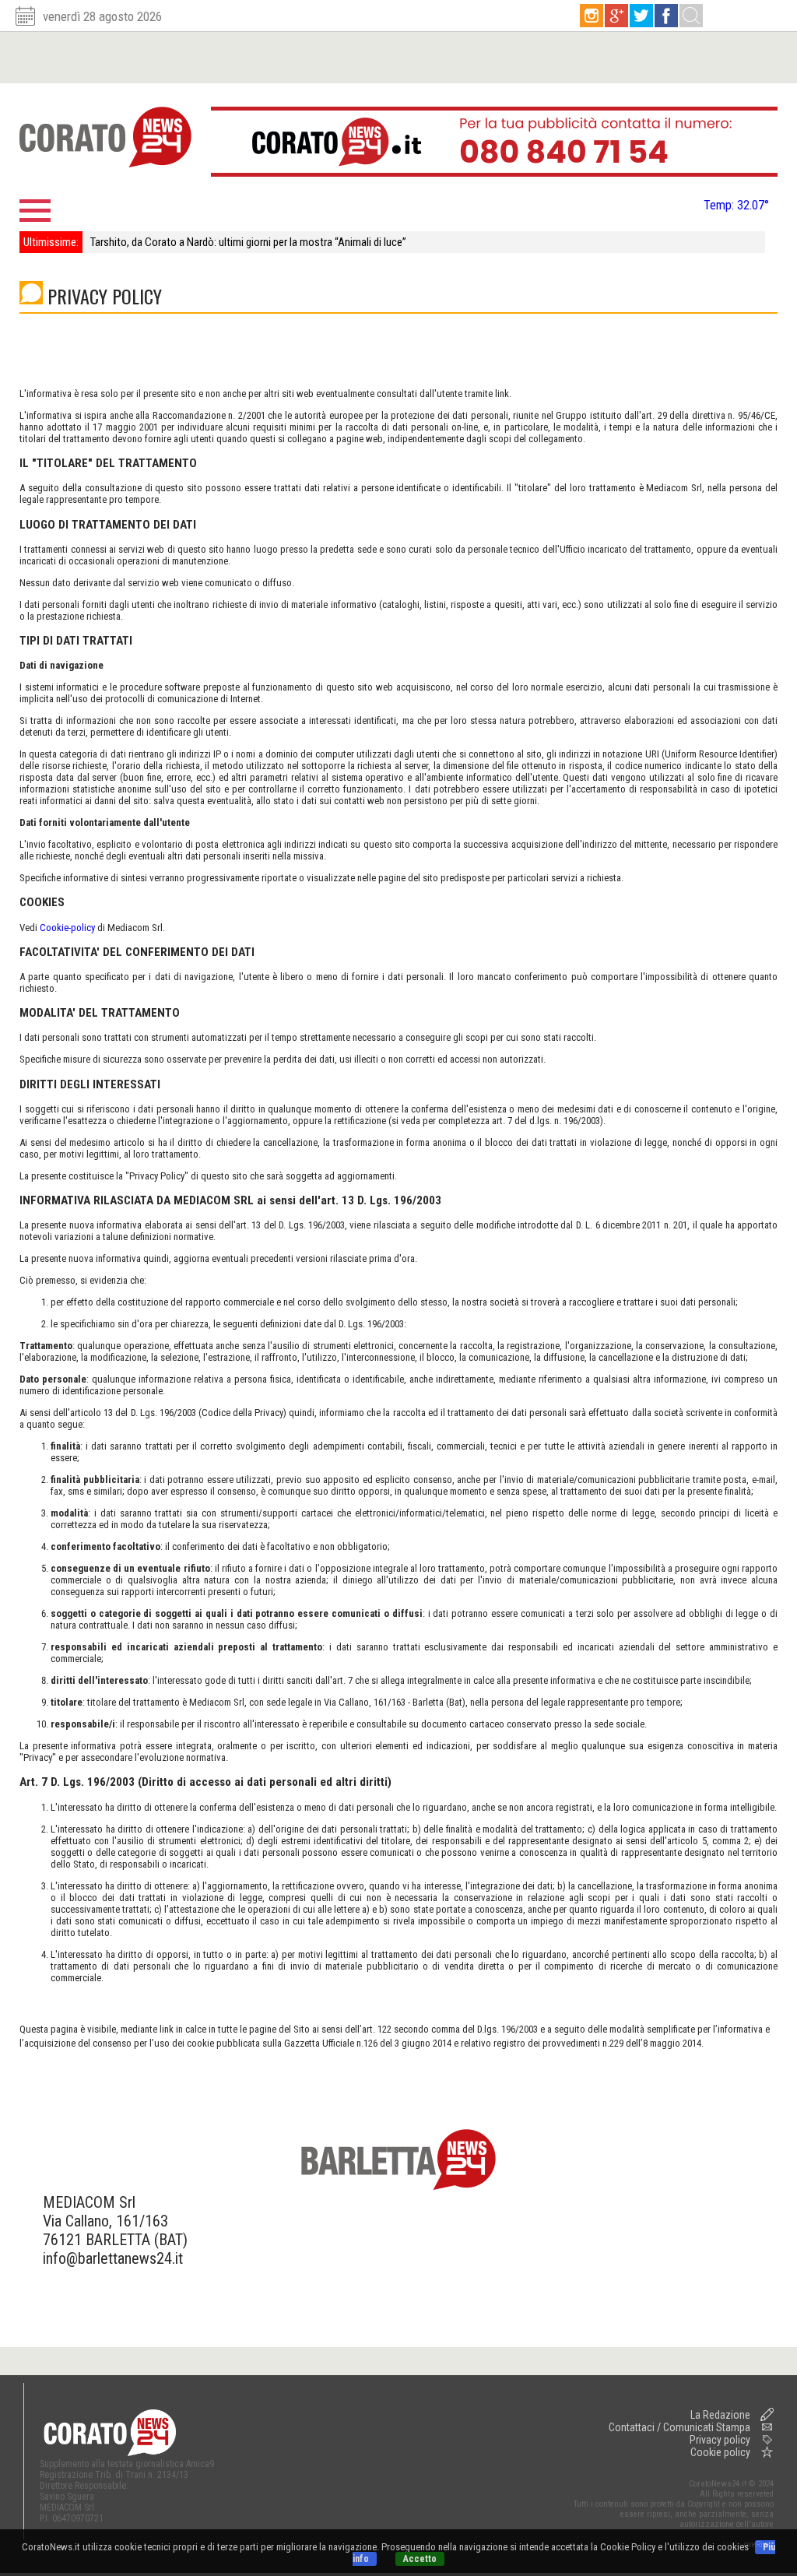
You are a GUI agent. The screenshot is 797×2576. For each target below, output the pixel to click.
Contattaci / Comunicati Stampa (679, 2427)
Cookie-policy (67, 928)
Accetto (420, 2559)
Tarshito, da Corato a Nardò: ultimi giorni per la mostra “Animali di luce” (248, 242)
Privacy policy (720, 2440)
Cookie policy (720, 2452)
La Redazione (720, 2415)
